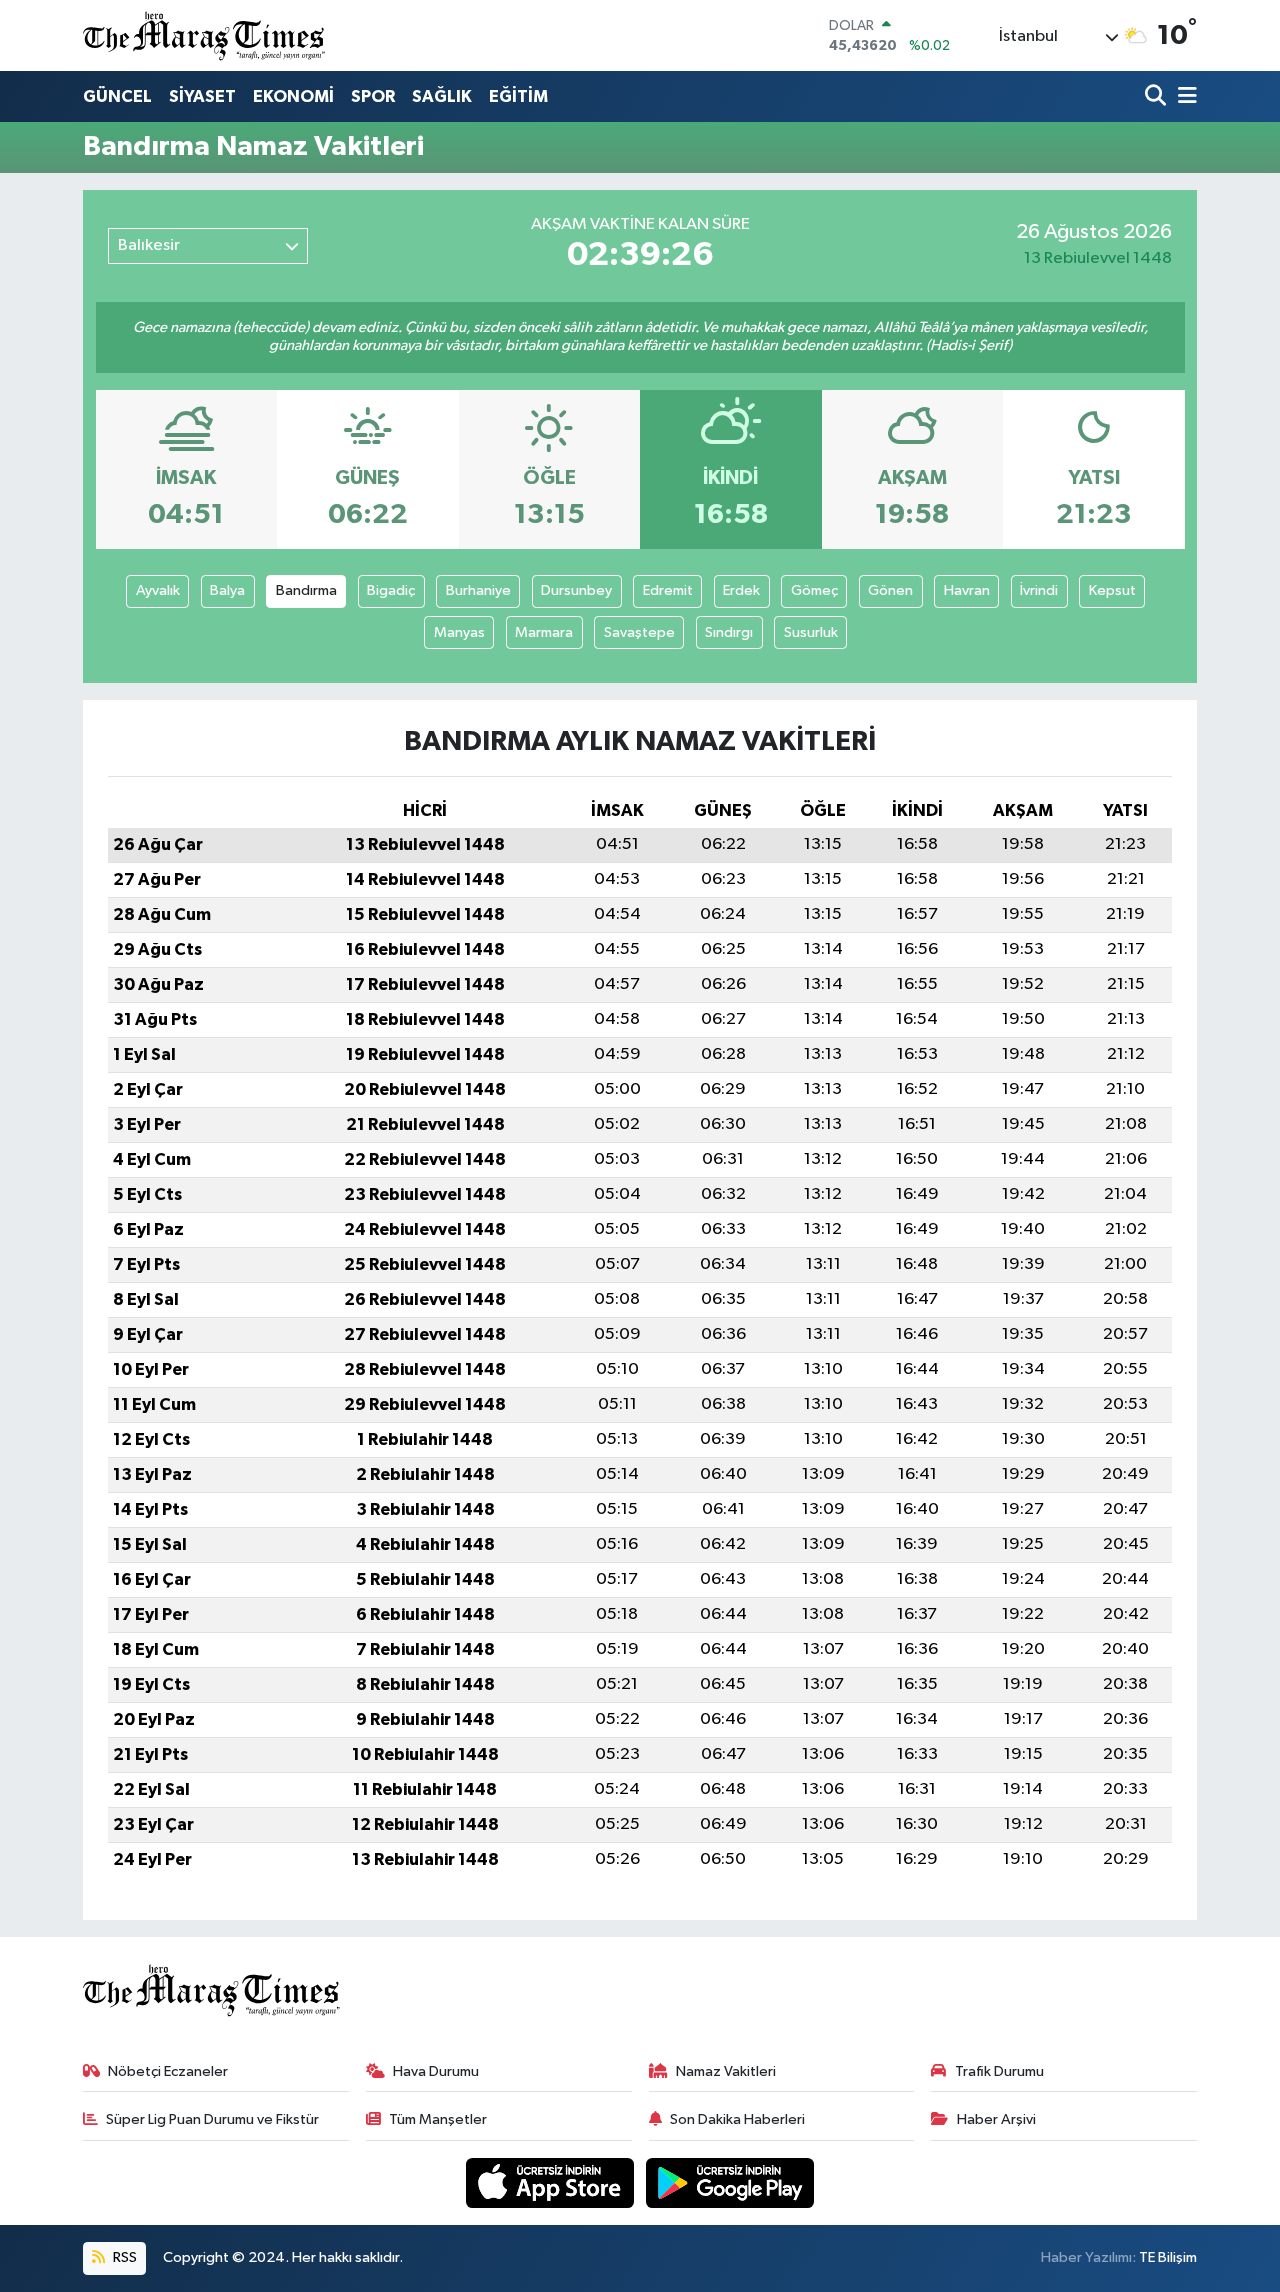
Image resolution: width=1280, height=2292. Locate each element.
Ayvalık (158, 590)
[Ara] (1157, 97)
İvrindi (1039, 590)
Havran (967, 590)
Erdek (741, 590)
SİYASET (202, 96)
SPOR (373, 96)
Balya (227, 590)
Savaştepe (639, 632)
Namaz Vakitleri (726, 2071)
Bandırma (306, 590)
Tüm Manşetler (438, 2119)
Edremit (668, 590)
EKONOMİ (293, 96)
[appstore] (552, 2182)
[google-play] (730, 2182)
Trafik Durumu (999, 2071)
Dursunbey (576, 590)
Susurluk (811, 632)
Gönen (890, 590)
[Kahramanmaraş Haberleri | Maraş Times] (205, 35)
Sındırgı (729, 632)
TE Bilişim (1168, 2257)
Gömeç (814, 590)
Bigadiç (391, 590)
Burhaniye (478, 590)
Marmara (544, 632)
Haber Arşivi (996, 2119)
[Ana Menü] (1184, 97)
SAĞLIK (442, 96)
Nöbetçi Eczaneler (168, 2071)
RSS (123, 2257)
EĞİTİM (518, 96)
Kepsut (1112, 590)
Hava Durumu (436, 2071)
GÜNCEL (117, 96)
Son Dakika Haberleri (737, 2119)
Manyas (459, 632)
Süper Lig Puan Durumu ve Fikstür (212, 2119)
